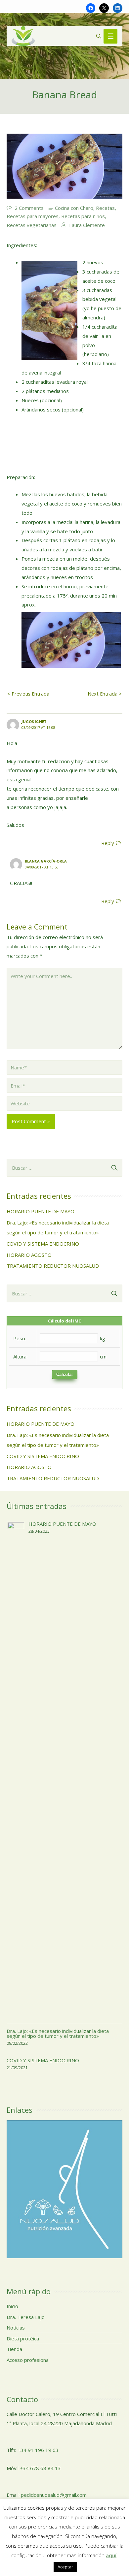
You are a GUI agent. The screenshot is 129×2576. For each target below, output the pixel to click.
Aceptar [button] (65, 2567)
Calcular (65, 1374)
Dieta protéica (23, 2338)
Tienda (14, 2349)
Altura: (20, 1356)
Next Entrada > (105, 694)
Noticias (16, 2328)
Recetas (105, 208)
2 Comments (29, 208)
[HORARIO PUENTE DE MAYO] (16, 1769)
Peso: (20, 1338)
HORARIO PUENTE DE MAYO (41, 1211)
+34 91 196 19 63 (38, 2450)
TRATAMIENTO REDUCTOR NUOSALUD (53, 1266)
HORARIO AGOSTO (29, 1255)
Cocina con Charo (74, 208)
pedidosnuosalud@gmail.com (54, 2495)
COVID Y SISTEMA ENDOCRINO (43, 1244)
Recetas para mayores (33, 216)
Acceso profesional (28, 2360)
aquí (111, 2555)
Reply (108, 843)
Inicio (12, 2306)
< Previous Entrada (28, 694)
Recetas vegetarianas (32, 225)
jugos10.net (34, 721)
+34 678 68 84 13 (40, 2468)
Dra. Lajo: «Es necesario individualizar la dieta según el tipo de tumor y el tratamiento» (58, 2033)
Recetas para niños (83, 216)
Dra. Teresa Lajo (26, 2317)
